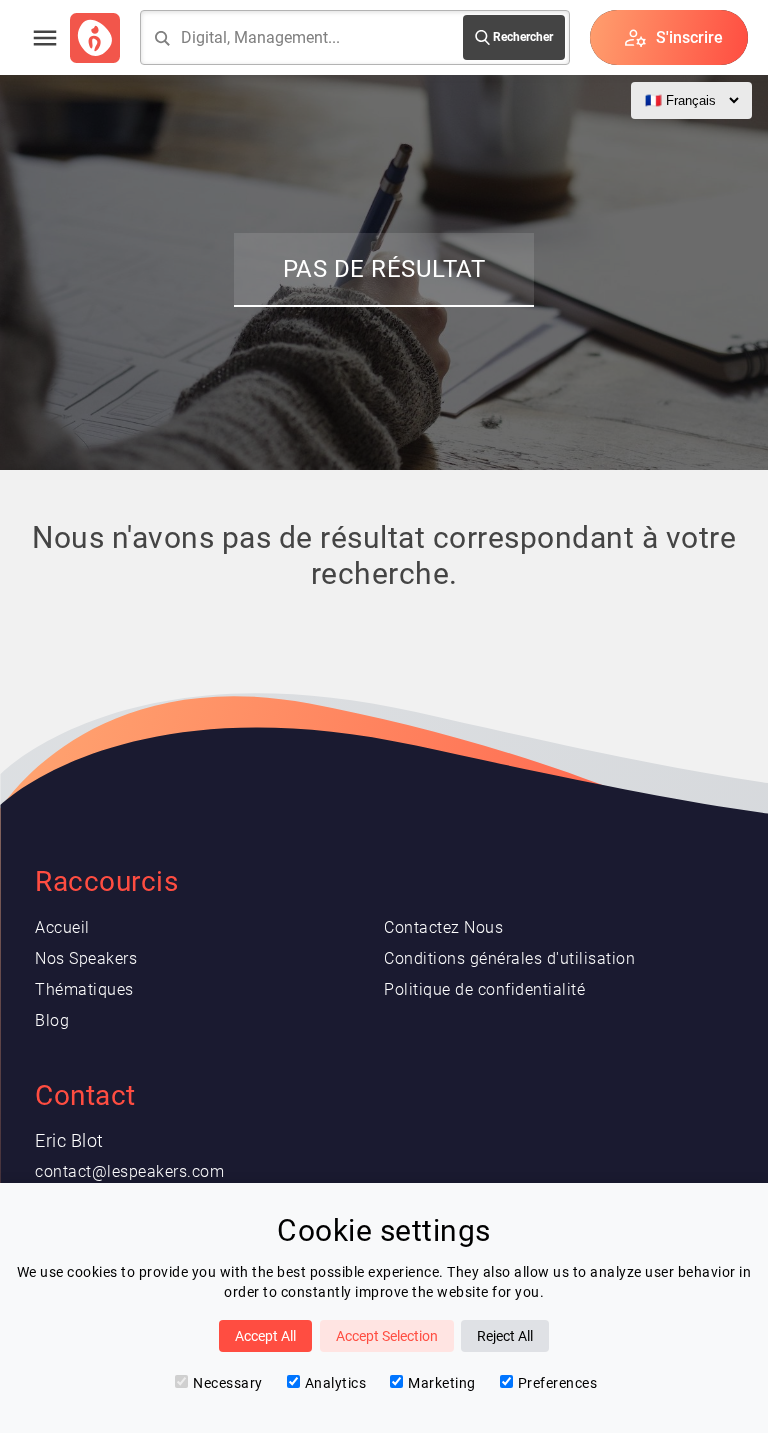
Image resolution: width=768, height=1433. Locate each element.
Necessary (228, 1383)
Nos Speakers (86, 958)
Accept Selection (387, 1336)
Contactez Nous (443, 927)
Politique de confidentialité (484, 989)
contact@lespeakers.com (129, 1171)
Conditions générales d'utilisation (509, 958)
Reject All (505, 1336)
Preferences (558, 1383)
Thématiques (84, 989)
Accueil (62, 927)
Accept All (265, 1336)
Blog (52, 1020)
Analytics (336, 1383)
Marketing (442, 1383)
